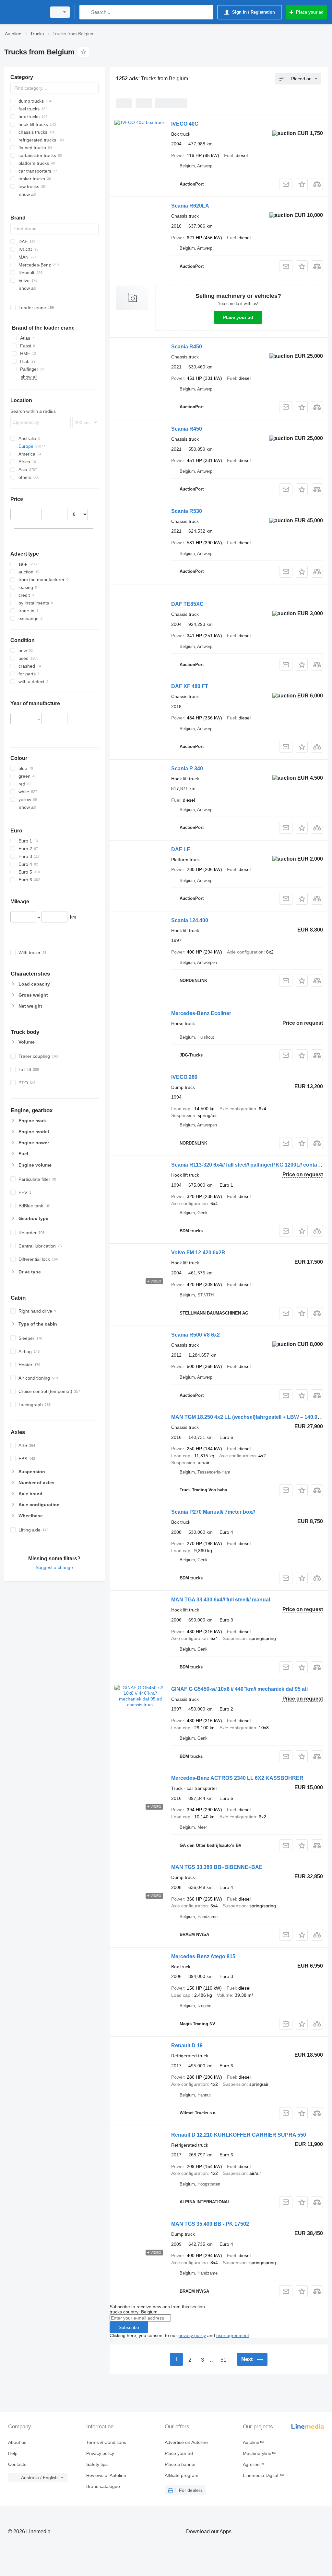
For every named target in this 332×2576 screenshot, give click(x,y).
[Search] (86, 12)
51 (223, 2360)
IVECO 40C (185, 124)
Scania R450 (187, 347)
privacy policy (192, 2335)
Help (13, 2453)
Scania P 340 (187, 768)
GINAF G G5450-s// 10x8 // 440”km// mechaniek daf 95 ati (239, 1689)
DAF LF (181, 849)
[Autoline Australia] (24, 12)
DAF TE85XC (187, 604)
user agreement (233, 2335)
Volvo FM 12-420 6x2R (198, 1253)
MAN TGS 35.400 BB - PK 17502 (210, 2224)
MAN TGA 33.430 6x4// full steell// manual (221, 1600)
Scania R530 (187, 511)
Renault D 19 (187, 2045)
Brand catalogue (103, 2486)
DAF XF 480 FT (190, 686)
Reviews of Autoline (106, 2475)
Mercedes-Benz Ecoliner (201, 1013)
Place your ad (238, 317)
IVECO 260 (184, 1077)
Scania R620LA (190, 206)
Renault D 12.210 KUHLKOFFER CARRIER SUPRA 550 (239, 2135)
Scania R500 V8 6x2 (196, 1335)
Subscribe (129, 2327)
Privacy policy (100, 2453)
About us (17, 2442)
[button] (302, 184)
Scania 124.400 (190, 920)
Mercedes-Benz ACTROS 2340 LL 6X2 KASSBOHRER (237, 1778)
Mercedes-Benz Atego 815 (203, 1956)
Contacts (17, 2464)
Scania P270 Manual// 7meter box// (213, 1512)
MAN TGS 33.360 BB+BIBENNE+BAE (217, 1867)
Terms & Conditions (106, 2442)
